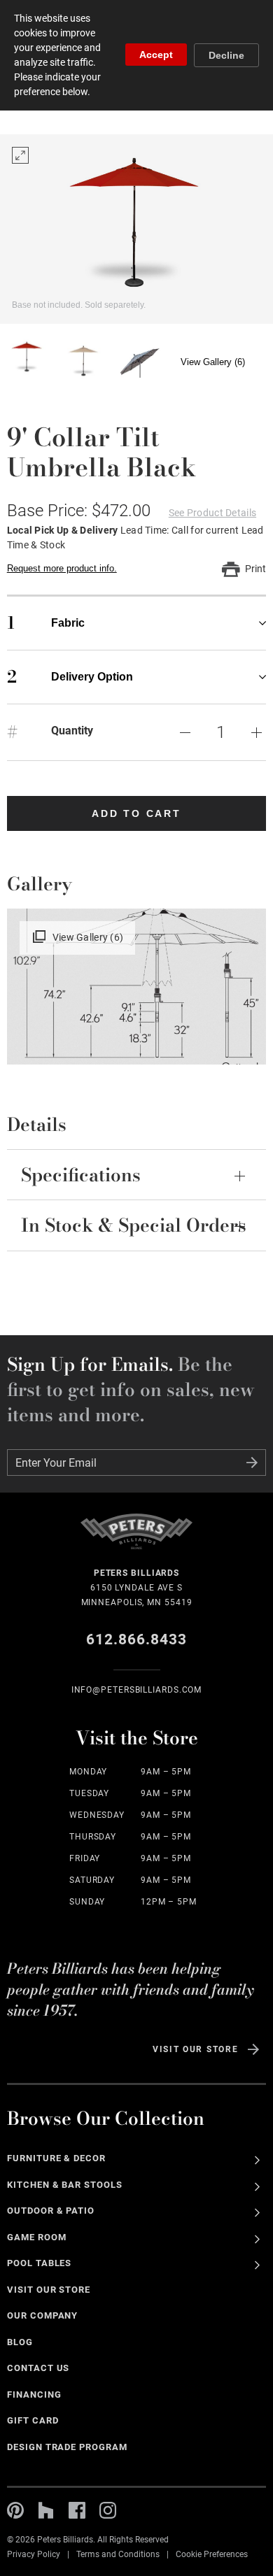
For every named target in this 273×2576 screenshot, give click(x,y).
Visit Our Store (195, 2049)
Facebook (77, 2510)
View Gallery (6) (213, 362)
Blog (20, 2342)
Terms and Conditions (118, 2554)
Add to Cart (136, 813)
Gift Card (33, 2420)
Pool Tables (40, 2263)
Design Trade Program (67, 2447)
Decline (226, 55)
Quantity (72, 731)
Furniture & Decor (57, 2158)
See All (257, 2160)
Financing (34, 2394)
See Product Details (212, 513)
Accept (156, 55)
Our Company (43, 2315)
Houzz (46, 2510)
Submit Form (252, 1463)
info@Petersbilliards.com (137, 1690)
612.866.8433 (137, 1639)
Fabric (46, 623)
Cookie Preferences (212, 2554)
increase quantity (256, 732)
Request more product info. (62, 568)
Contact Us (38, 2368)
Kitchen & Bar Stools (65, 2185)
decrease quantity (185, 732)
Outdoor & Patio (51, 2211)
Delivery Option (70, 677)
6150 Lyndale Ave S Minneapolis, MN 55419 (137, 1588)
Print (255, 569)
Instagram (108, 2510)
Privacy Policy (34, 2554)
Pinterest (15, 2510)
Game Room (37, 2237)
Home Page (136, 1540)
